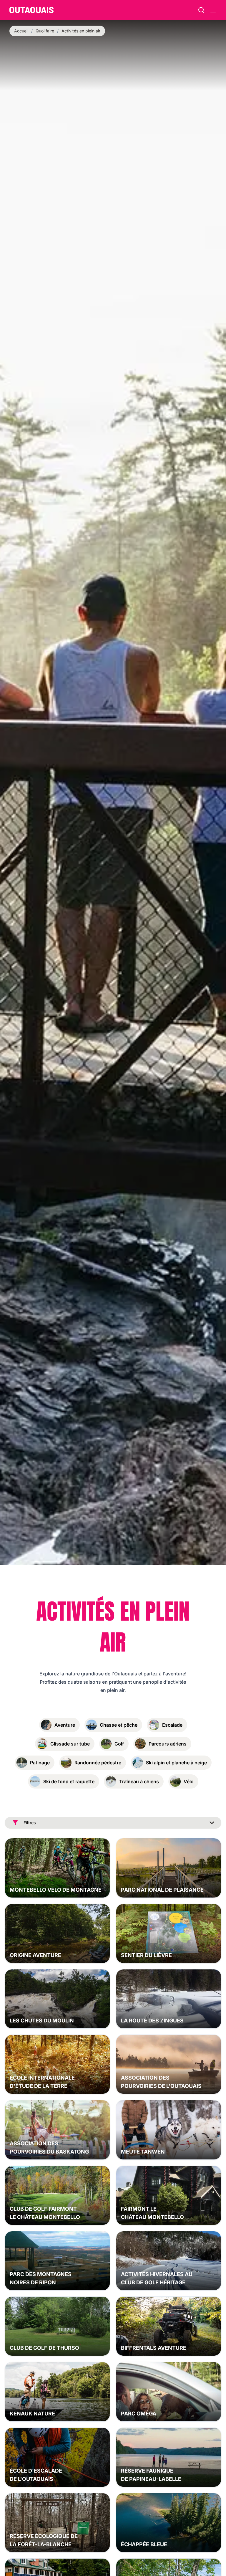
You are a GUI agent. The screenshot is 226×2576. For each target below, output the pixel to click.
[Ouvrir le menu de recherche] (213, 10)
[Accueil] (31, 10)
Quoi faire (45, 31)
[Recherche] (201, 10)
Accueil (21, 31)
